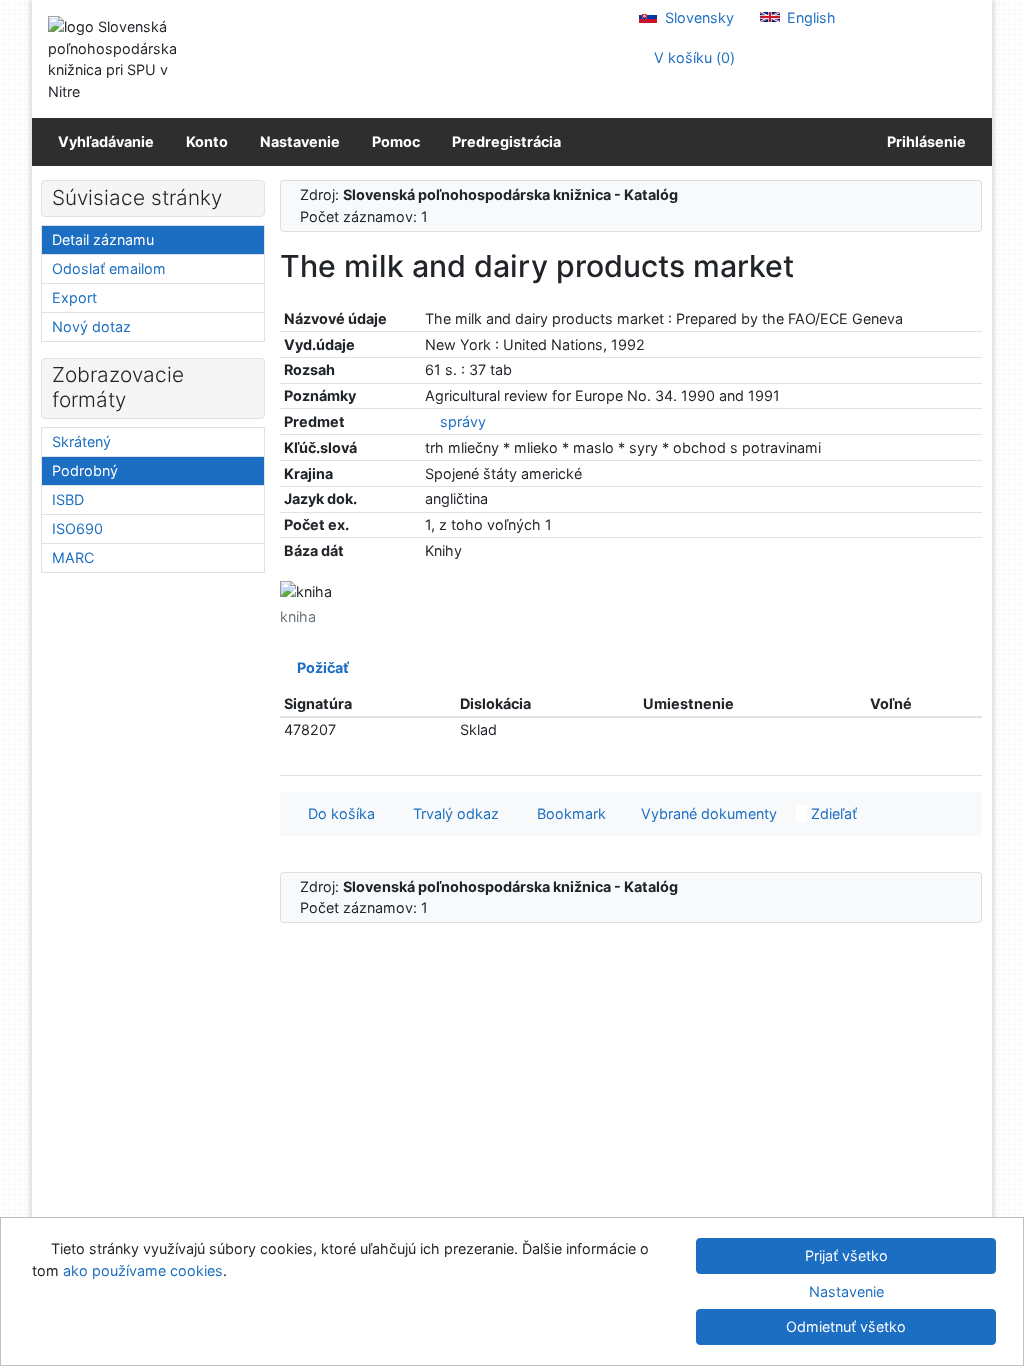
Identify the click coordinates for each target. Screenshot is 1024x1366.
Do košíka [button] (337, 813)
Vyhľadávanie (106, 141)
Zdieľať (832, 813)
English (809, 17)
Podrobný (85, 470)
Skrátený (81, 441)
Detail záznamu (103, 239)
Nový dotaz (91, 326)
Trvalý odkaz (452, 813)
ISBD (68, 499)
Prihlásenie (923, 141)
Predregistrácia (506, 141)
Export (74, 297)
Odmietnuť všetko (846, 1326)
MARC (73, 557)
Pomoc (396, 141)
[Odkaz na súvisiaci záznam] (430, 421)
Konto (207, 141)
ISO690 (77, 528)
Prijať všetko (846, 1255)
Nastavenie (300, 141)
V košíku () (692, 57)
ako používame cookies (143, 1270)
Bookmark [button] (567, 813)
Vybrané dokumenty (707, 813)
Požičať (320, 667)
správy (463, 421)
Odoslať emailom (109, 268)
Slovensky (697, 17)
